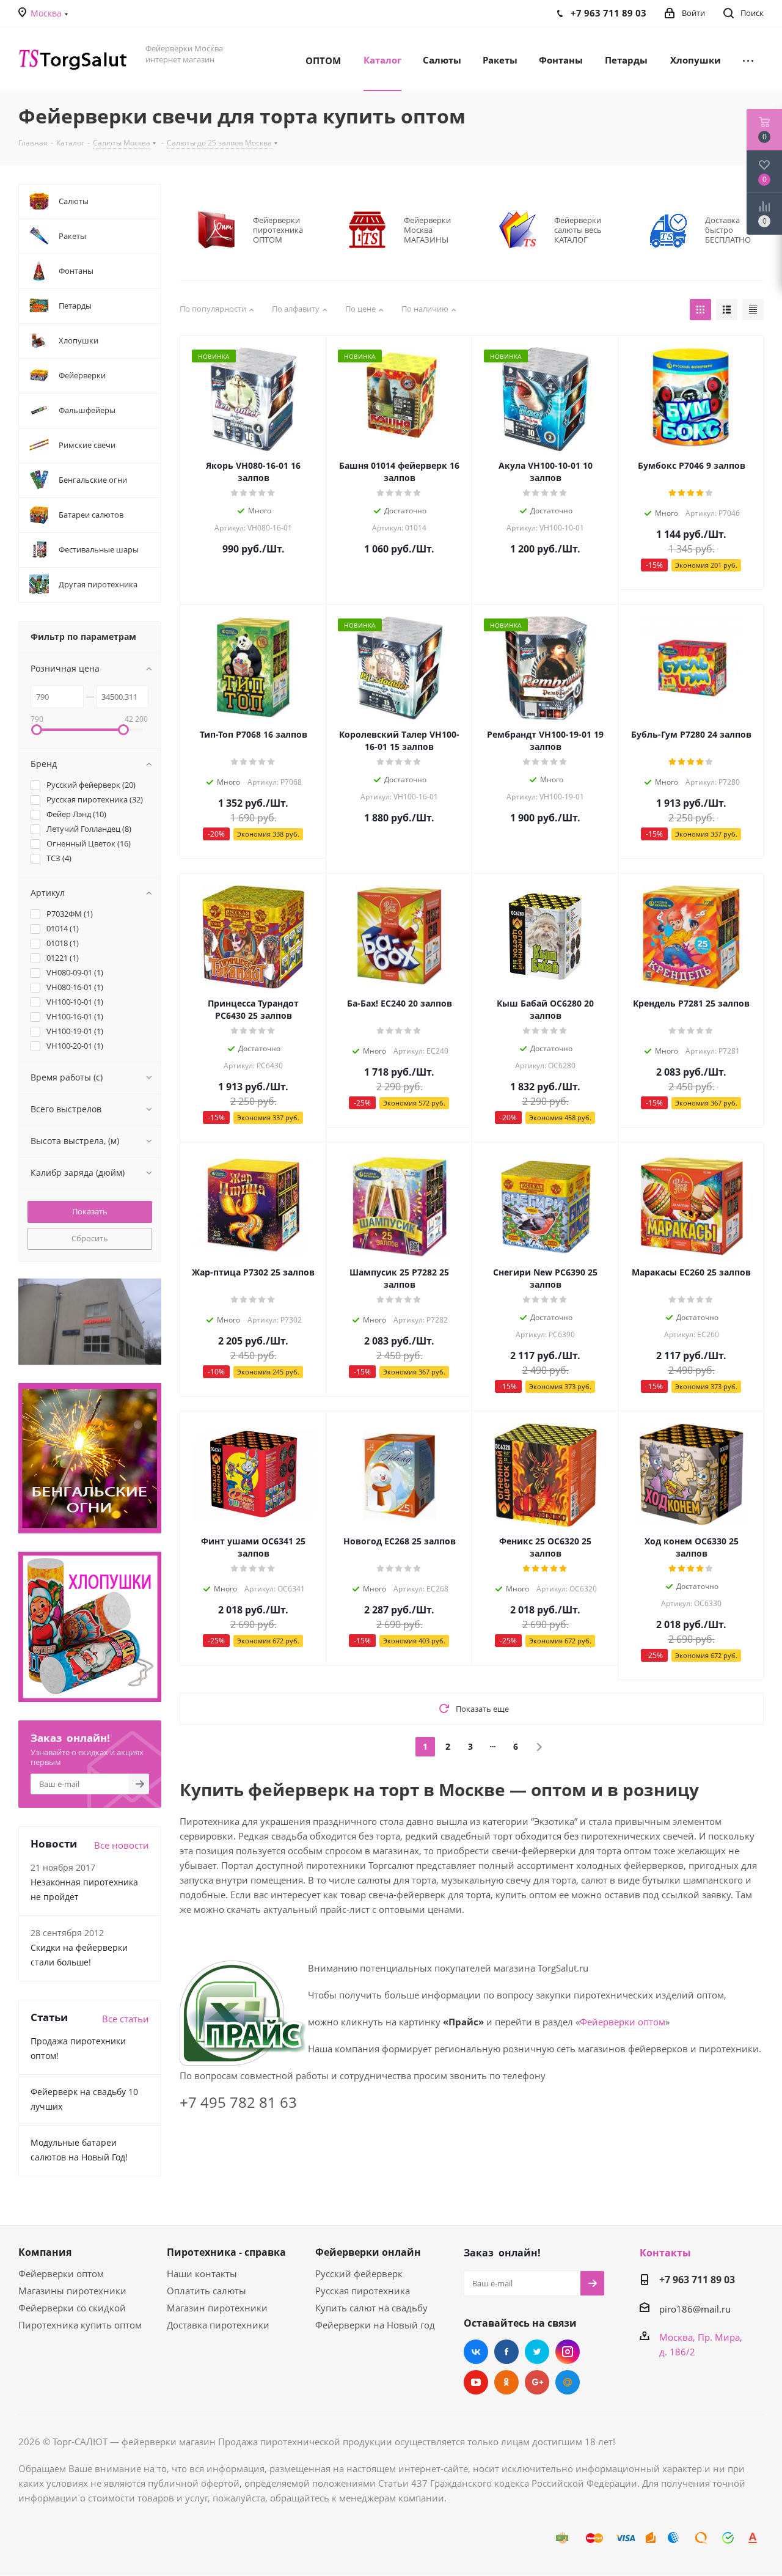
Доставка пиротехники (218, 2325)
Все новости (122, 1845)
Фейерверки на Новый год (375, 2325)
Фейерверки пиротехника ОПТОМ (278, 230)
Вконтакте (476, 2352)
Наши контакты (202, 2273)
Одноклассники (506, 2382)
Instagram (568, 2352)
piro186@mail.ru (695, 2309)
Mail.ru (568, 2382)
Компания (45, 2252)
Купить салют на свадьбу (371, 2308)
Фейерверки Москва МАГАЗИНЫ (427, 230)
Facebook (506, 2352)
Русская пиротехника (363, 2291)
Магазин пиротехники (217, 2308)
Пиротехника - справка (226, 2252)
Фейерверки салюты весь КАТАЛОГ (578, 230)
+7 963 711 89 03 (697, 2280)
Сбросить (90, 1238)
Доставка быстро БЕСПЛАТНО (728, 230)
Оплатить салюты (206, 2291)
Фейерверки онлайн (368, 2252)
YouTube (476, 2382)
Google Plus (537, 2382)
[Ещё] (748, 59)
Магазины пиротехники (72, 2291)
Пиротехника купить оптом (80, 2325)
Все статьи (126, 2019)
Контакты (665, 2253)
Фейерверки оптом (623, 2022)
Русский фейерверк (359, 2273)
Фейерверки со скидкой (72, 2308)
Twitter (537, 2352)
